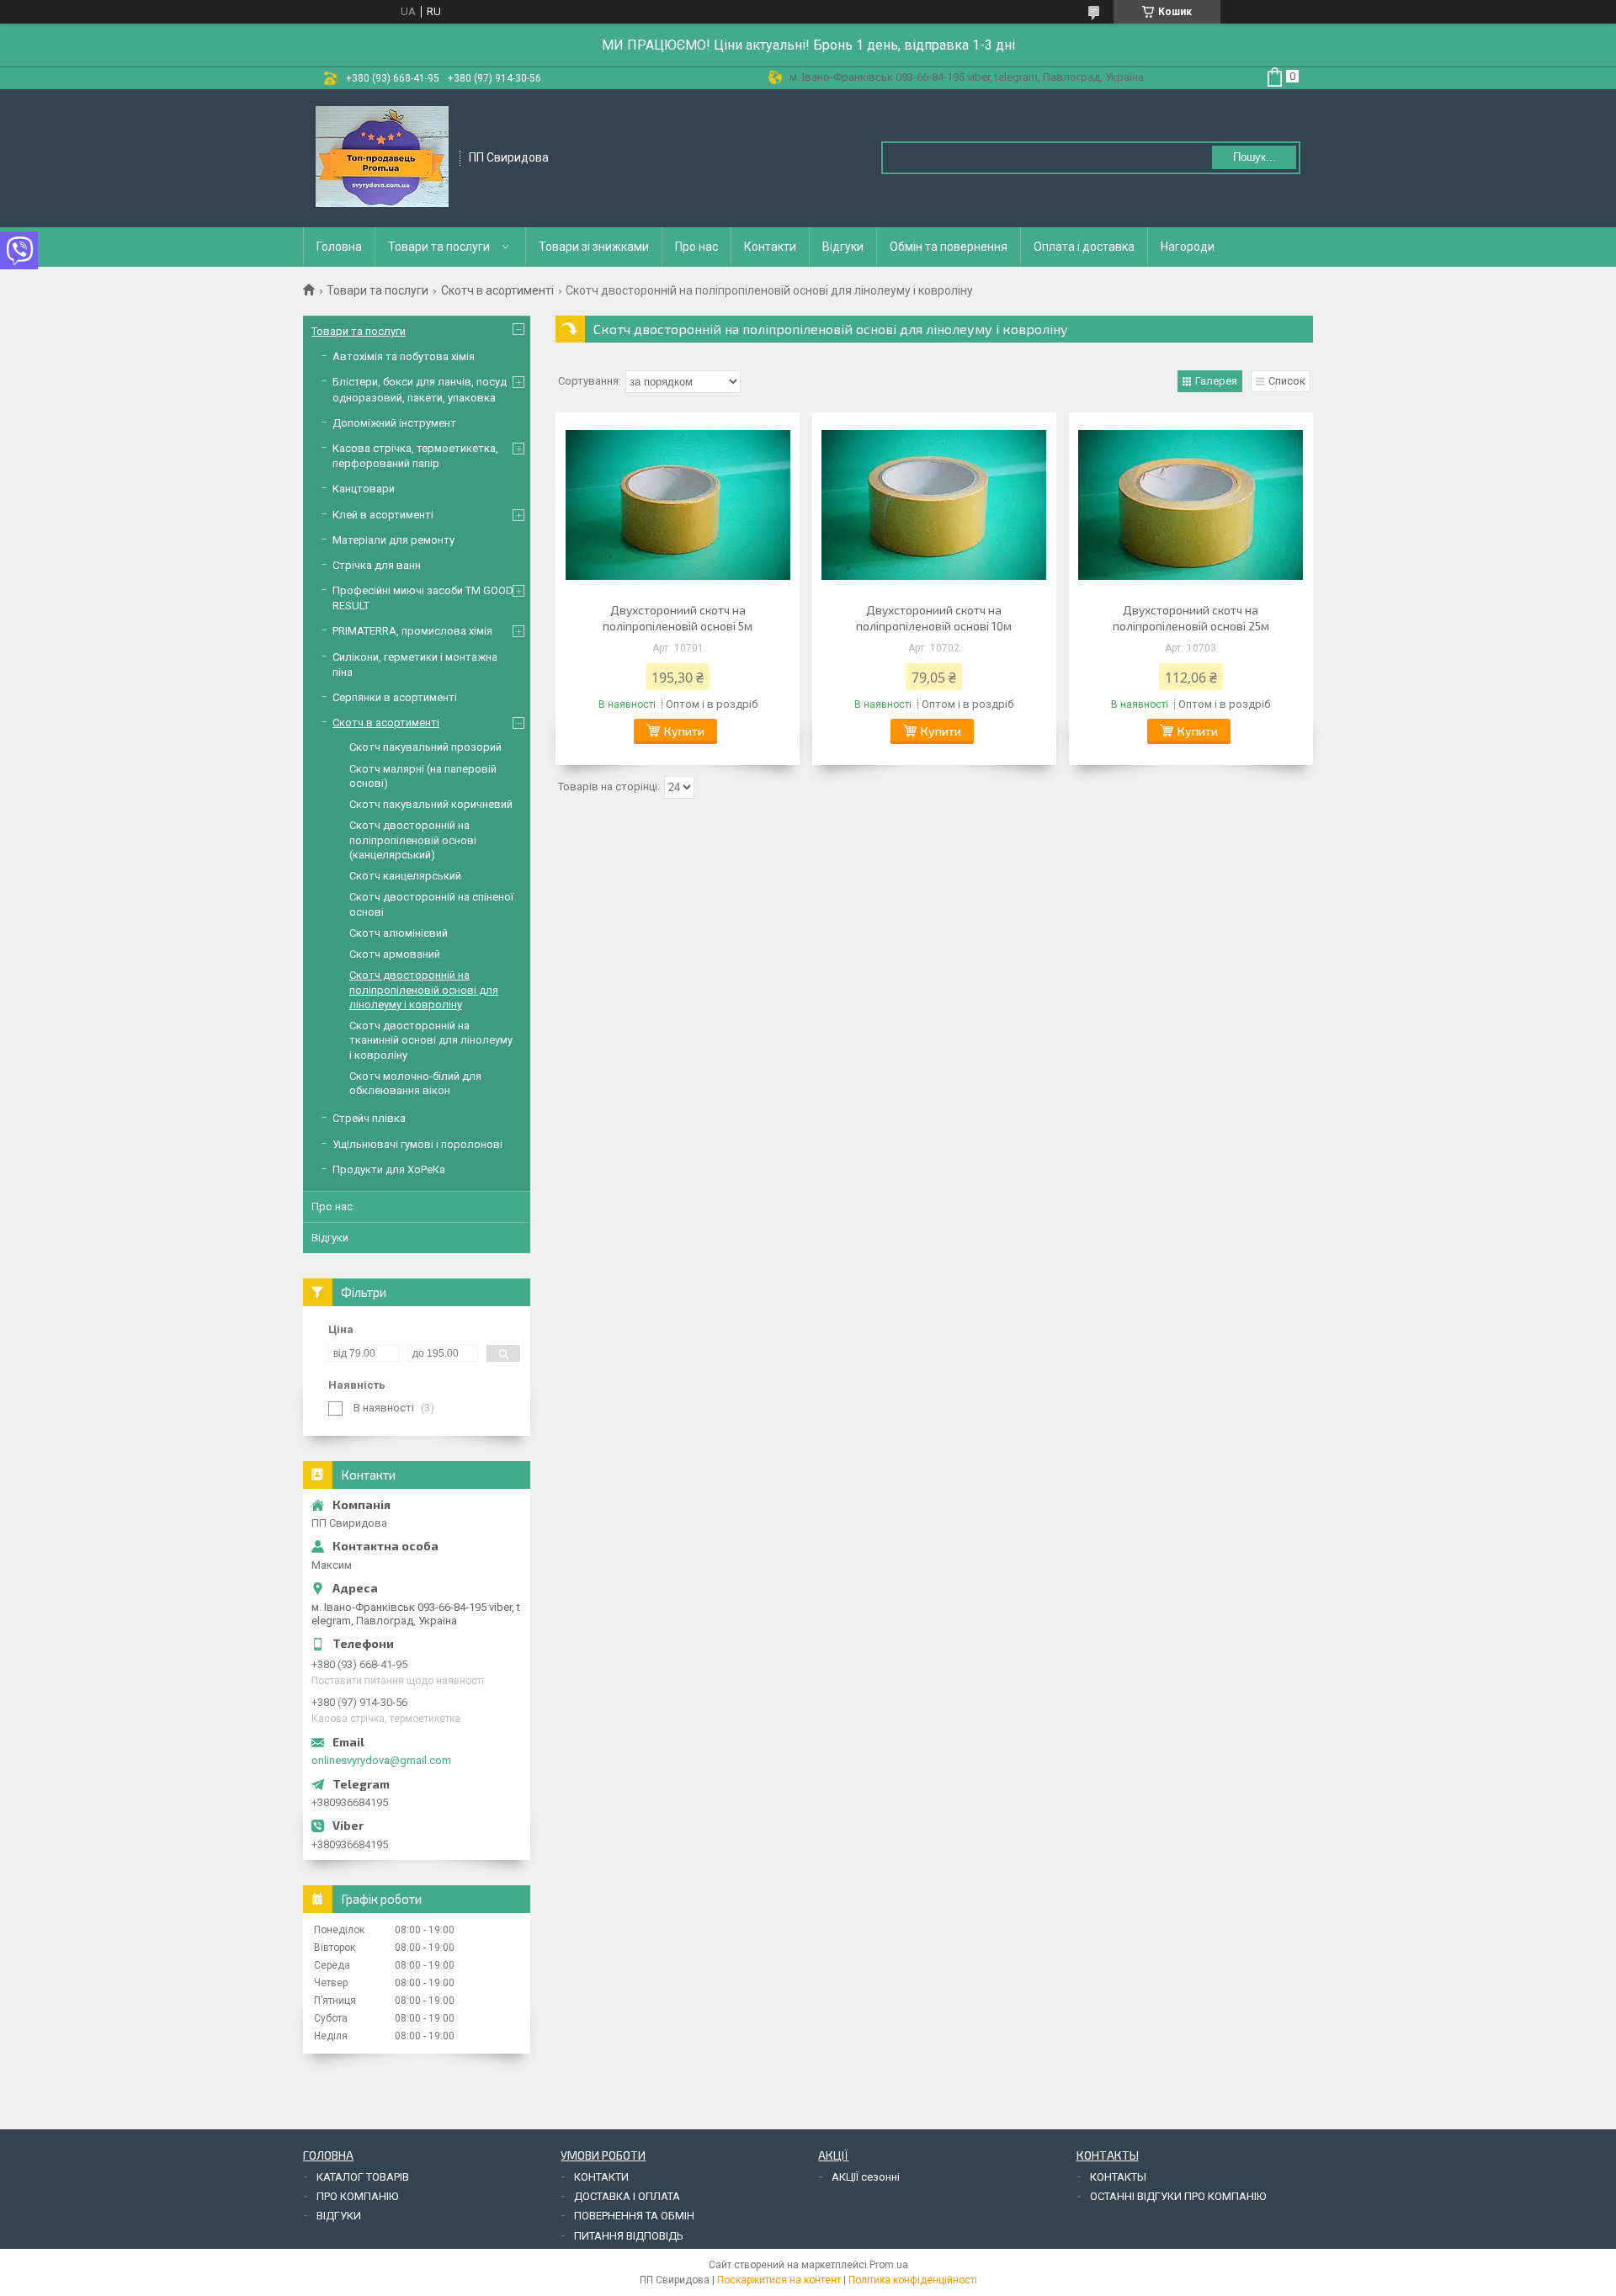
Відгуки (843, 247)
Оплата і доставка (1084, 247)
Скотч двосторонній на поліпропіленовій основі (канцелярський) (413, 840)
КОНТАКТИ (601, 2177)
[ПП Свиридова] (382, 157)
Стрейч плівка (369, 1118)
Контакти (770, 247)
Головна (339, 247)
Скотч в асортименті (497, 290)
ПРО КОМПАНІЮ (357, 2196)
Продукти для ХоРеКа (389, 1169)
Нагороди (1188, 247)
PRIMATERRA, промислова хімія (412, 631)
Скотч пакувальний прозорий (425, 747)
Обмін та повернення (949, 247)
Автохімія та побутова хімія (404, 356)
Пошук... (1255, 157)
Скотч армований (395, 954)
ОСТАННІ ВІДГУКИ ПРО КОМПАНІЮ (1178, 2196)
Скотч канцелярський (405, 876)
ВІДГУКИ (339, 2216)
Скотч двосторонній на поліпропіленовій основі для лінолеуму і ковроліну (424, 990)
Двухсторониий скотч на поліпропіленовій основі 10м (934, 618)
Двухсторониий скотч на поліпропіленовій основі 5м (678, 618)
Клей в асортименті (383, 515)
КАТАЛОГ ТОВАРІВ (363, 2177)
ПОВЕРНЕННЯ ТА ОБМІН (634, 2216)
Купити (684, 731)
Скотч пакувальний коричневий (431, 804)
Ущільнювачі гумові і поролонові (417, 1144)
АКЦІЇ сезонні (866, 2177)
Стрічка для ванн (377, 565)
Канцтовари (364, 489)
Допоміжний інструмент (394, 423)
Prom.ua (889, 2265)
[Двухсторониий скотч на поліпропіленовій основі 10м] (934, 505)
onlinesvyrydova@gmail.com (381, 1760)
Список (1287, 381)
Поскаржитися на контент (779, 2280)
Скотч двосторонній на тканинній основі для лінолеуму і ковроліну (431, 1040)
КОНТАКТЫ (1118, 2177)
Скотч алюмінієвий (399, 933)
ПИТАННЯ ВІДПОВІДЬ (629, 2236)
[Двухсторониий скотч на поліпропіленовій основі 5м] (678, 505)
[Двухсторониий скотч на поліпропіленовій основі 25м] (1191, 505)
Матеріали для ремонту (393, 540)
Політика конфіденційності (913, 2280)
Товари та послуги (439, 247)
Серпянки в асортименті (395, 697)
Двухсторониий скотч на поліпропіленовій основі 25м (1191, 618)
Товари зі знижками (594, 247)
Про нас (696, 247)
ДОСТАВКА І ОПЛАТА (627, 2196)
